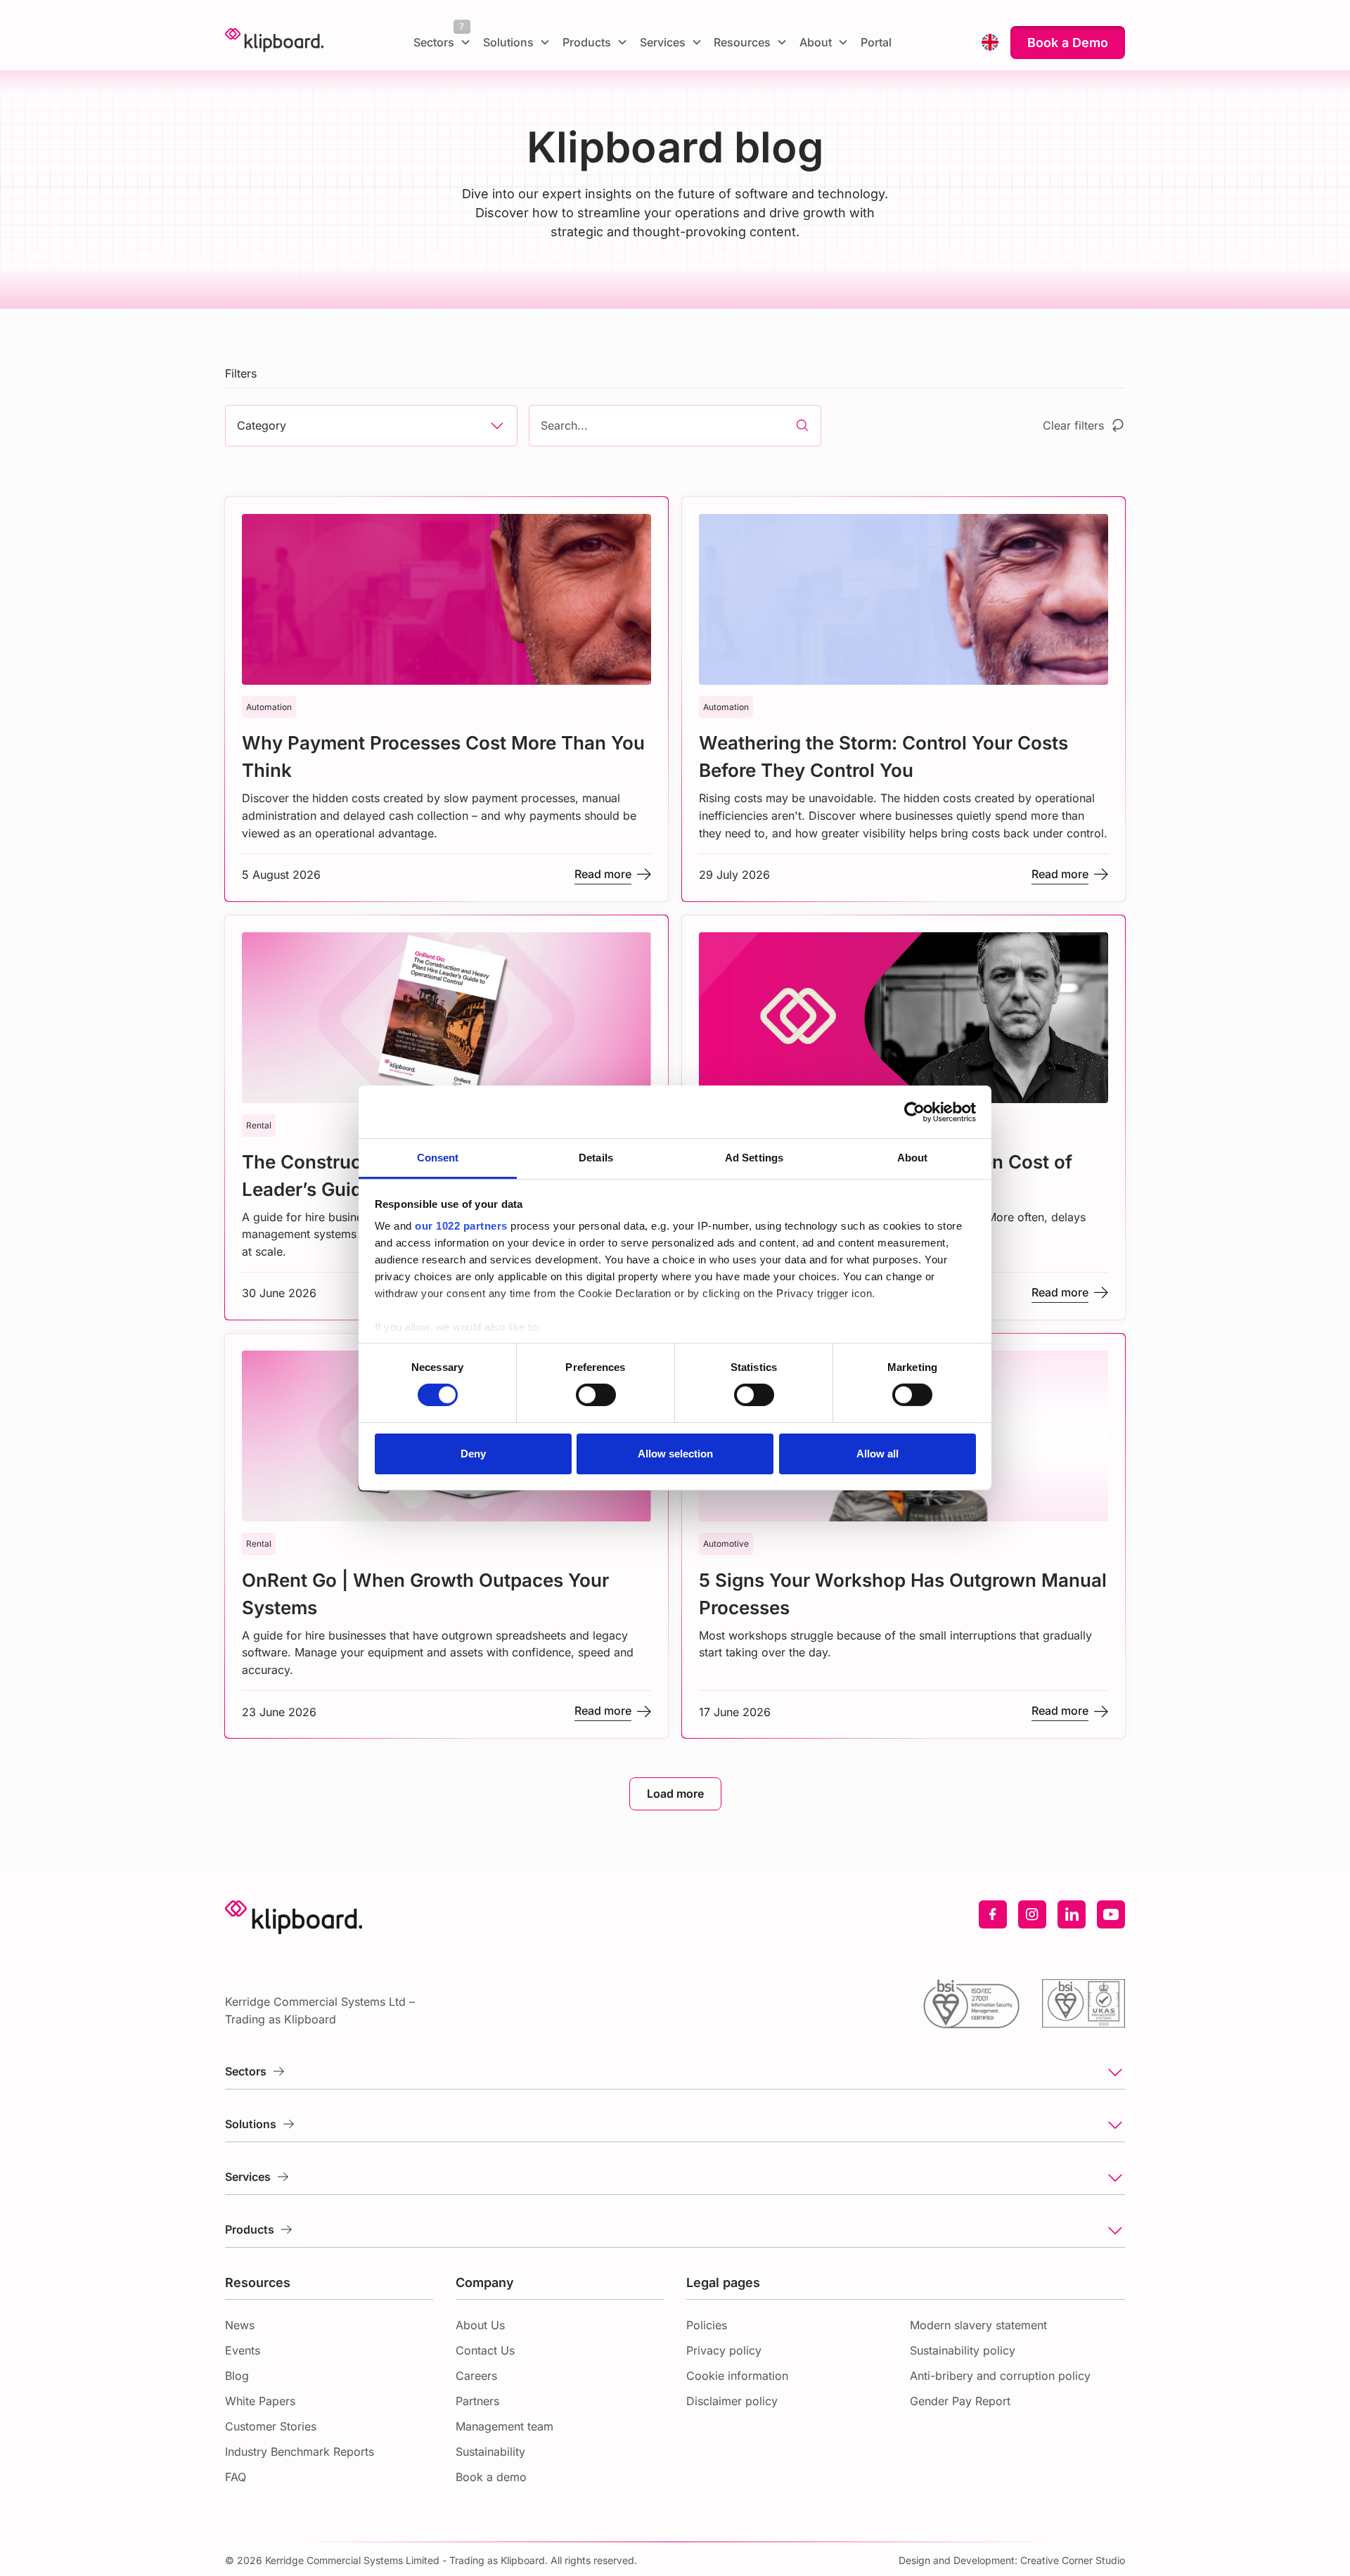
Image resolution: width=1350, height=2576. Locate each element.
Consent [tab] (438, 1158)
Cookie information (737, 2376)
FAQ (236, 2477)
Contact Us (485, 2350)
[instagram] (1032, 1914)
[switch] (596, 1395)
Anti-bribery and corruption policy (1000, 2376)
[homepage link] (274, 42)
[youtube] (1111, 1914)
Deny (473, 1454)
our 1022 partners (461, 1226)
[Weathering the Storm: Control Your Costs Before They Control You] (904, 699)
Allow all (877, 1454)
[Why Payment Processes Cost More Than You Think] (446, 699)
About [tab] (913, 1158)
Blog (237, 2376)
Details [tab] (596, 1158)
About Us (480, 2325)
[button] (443, 42)
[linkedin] (1072, 1914)
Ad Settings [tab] (754, 1158)
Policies (707, 2325)
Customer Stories (271, 2426)
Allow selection (675, 1454)
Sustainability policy (963, 2350)
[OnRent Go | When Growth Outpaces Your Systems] (446, 1536)
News (240, 2325)
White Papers (260, 2401)
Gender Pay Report (960, 2401)
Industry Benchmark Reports (300, 2452)
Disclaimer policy (732, 2401)
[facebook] (993, 1914)
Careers (476, 2376)
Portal (876, 42)
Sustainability (490, 2452)
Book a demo (491, 2477)
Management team (504, 2426)
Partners (477, 2401)
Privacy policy (724, 2350)
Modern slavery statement (978, 2325)
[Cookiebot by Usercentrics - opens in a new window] (914, 1112)
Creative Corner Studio (1073, 2560)
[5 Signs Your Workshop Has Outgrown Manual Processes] (904, 1536)
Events (243, 2350)
